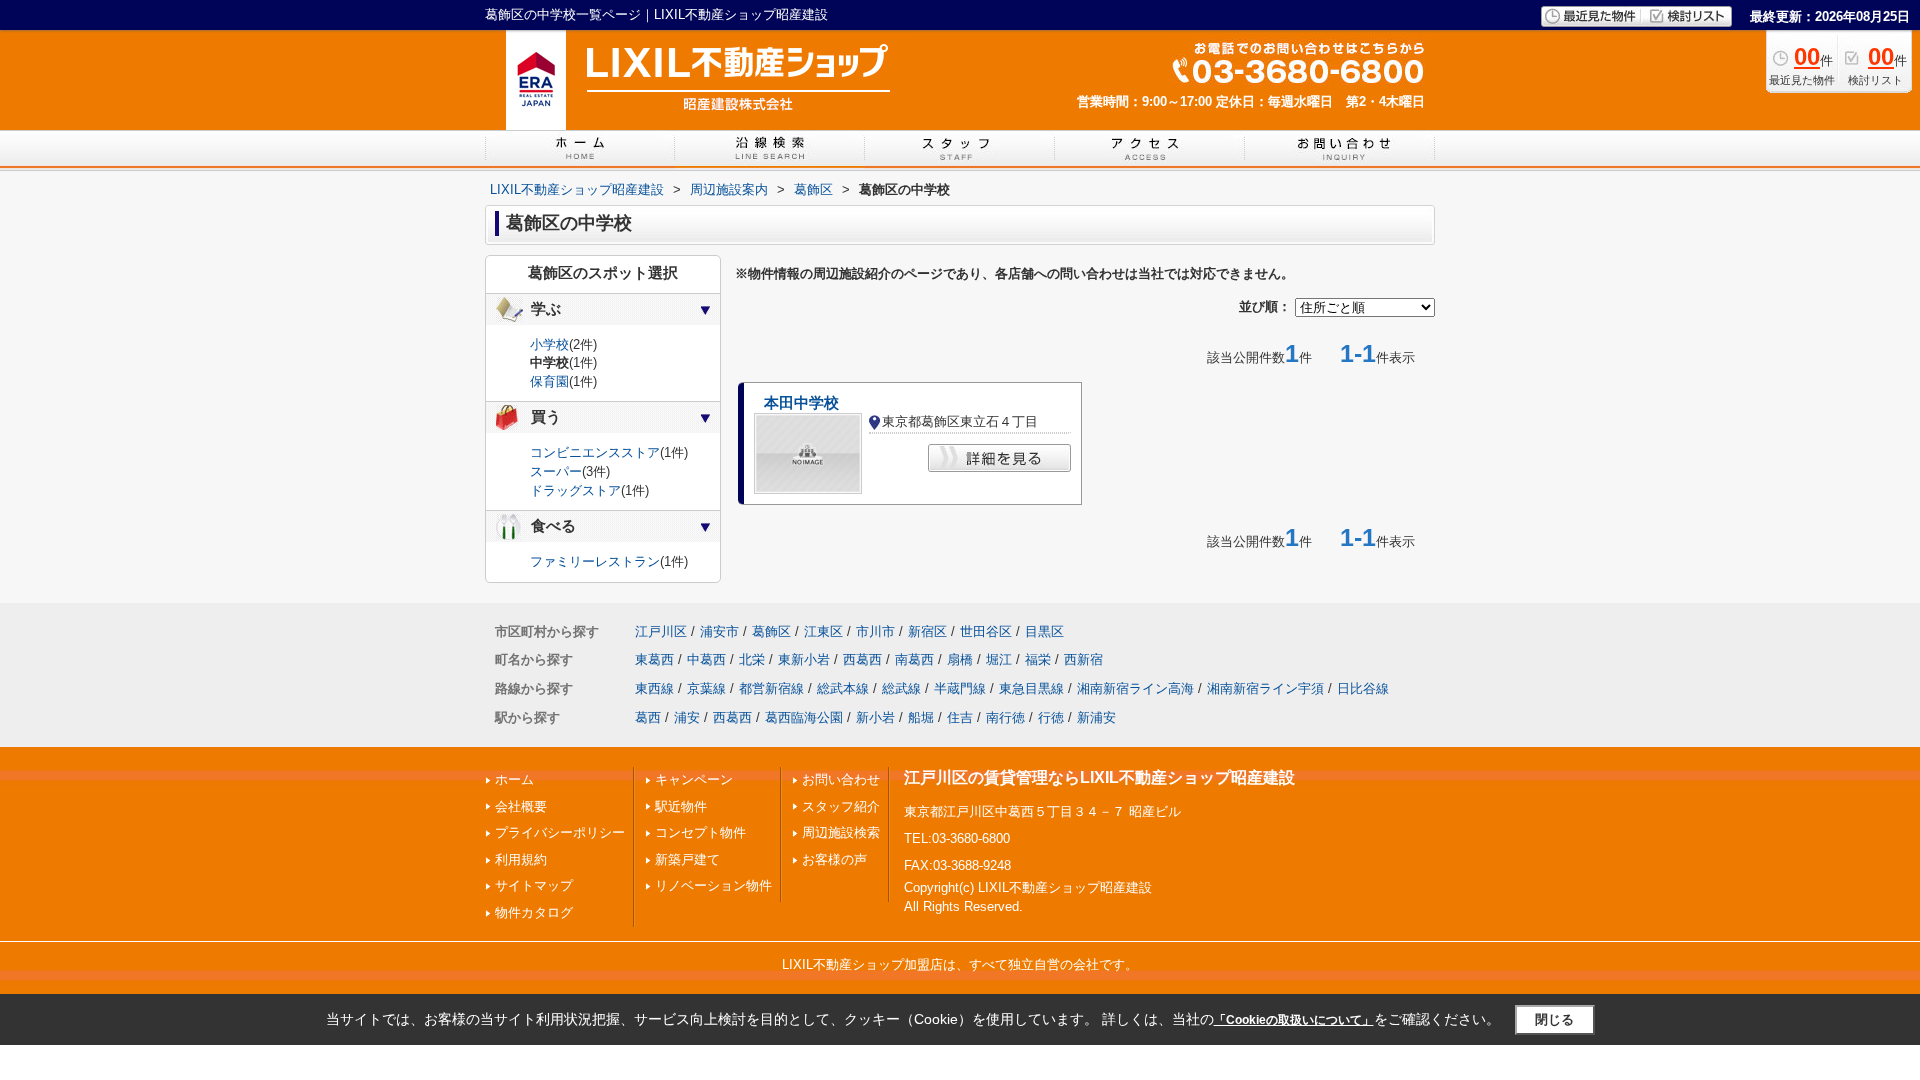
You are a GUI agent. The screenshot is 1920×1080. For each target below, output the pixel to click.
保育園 (549, 381)
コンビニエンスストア (595, 452)
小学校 (549, 344)
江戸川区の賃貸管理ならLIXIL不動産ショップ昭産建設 (1099, 777)
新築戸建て (687, 859)
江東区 (823, 631)
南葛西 (914, 659)
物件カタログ (534, 912)
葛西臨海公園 (804, 717)
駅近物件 (681, 806)
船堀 (921, 717)
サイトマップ (534, 885)
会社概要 (521, 806)
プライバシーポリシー (560, 832)
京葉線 (706, 688)
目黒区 (1044, 631)
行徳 (1051, 717)
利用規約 (521, 859)
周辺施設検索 (841, 832)
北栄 (752, 659)
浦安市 (719, 631)
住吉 (960, 717)
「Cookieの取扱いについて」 (1294, 1020)
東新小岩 (804, 659)
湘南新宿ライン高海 (1135, 688)
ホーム (514, 779)
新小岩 (875, 717)
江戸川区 (661, 631)
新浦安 (1096, 717)
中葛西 (706, 659)
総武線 (901, 688)
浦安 (687, 717)
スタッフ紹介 (841, 806)
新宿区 (927, 631)
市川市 (875, 631)
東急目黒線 (1031, 688)
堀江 (999, 659)
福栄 (1038, 659)
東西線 (654, 688)
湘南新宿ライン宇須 (1265, 688)
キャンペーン (694, 779)
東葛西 (654, 659)
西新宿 (1083, 659)
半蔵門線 (960, 688)
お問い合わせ (841, 779)
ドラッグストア (575, 490)
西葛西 (862, 659)
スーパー (556, 471)
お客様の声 (834, 859)
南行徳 (1005, 717)
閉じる (1554, 1019)
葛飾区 (771, 631)
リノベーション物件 (713, 885)
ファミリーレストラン (595, 561)
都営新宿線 (771, 688)
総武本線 (843, 688)
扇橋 (960, 659)
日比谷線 (1363, 688)
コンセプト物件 (700, 832)
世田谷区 (986, 631)
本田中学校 (801, 403)
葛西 (648, 717)
